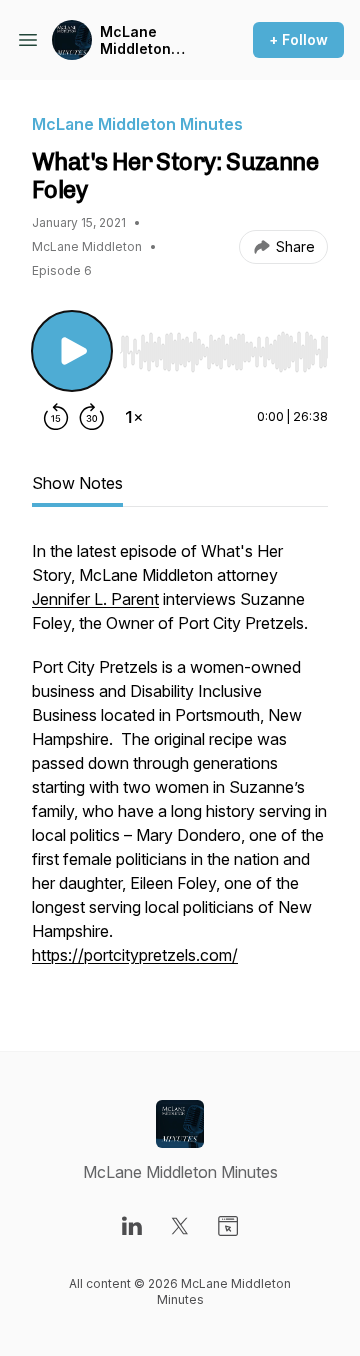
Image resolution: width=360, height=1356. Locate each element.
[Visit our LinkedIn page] (132, 1226)
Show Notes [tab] (77, 483)
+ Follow (298, 39)
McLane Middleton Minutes (135, 40)
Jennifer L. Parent (95, 599)
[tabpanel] (180, 763)
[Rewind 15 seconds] (56, 417)
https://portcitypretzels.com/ (135, 955)
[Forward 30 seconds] (92, 417)
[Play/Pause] (72, 351)
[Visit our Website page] (228, 1226)
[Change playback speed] (134, 417)
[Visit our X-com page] (180, 1226)
